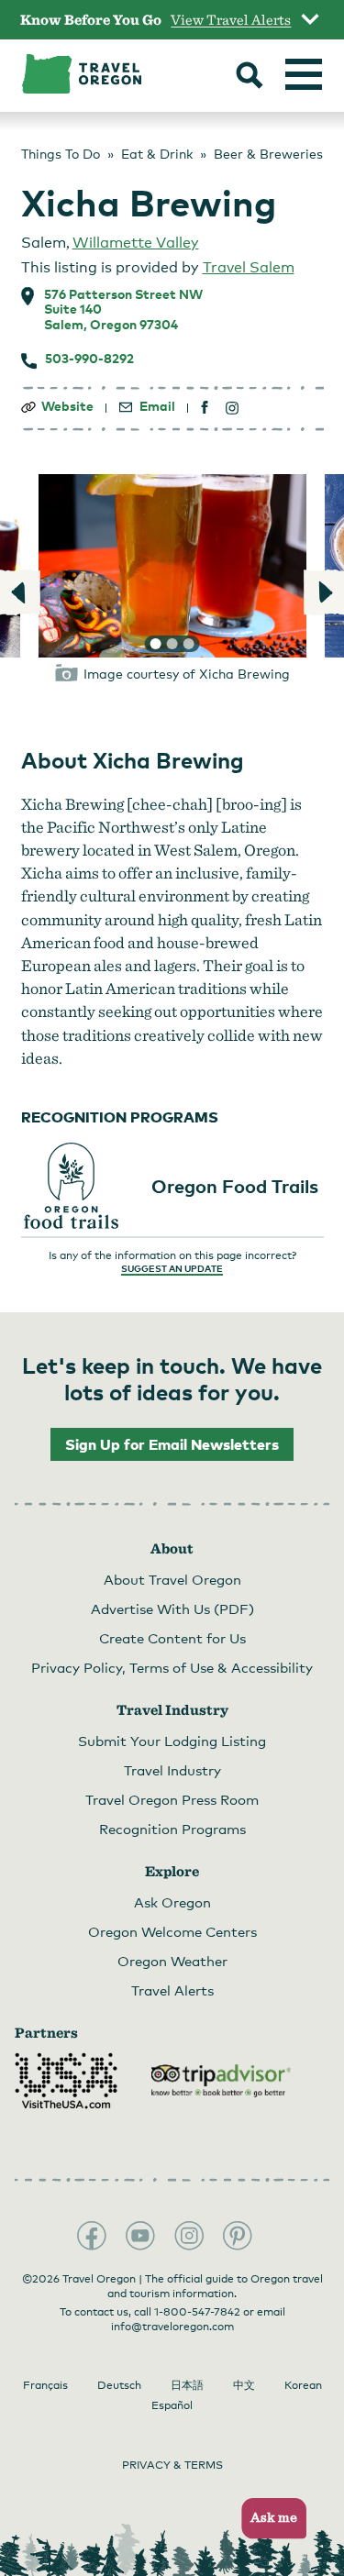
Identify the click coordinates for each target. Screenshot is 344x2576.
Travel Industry (172, 1770)
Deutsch (119, 2385)
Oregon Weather (172, 1961)
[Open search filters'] (250, 77)
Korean (303, 2385)
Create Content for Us (172, 1638)
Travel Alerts (172, 1990)
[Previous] (21, 592)
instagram (233, 408)
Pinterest (238, 2236)
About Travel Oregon (172, 1579)
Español (172, 2405)
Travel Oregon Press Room (172, 1799)
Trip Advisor (221, 2081)
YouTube (140, 2236)
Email (157, 406)
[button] (268, 2519)
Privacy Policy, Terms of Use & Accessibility (172, 1667)
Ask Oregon (172, 1902)
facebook (205, 408)
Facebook (92, 2236)
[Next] (323, 592)
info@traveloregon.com (172, 2327)
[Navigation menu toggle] (304, 74)
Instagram (189, 2236)
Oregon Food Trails (235, 1186)
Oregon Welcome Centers (172, 1931)
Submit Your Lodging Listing (172, 1741)
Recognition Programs (172, 1829)
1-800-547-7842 (197, 2312)
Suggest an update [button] (172, 1268)
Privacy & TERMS (172, 2465)
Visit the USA (66, 2081)
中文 (244, 2385)
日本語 (187, 2385)
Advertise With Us (172, 1609)
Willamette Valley (136, 243)
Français (45, 2385)
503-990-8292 (89, 359)
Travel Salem (249, 267)
